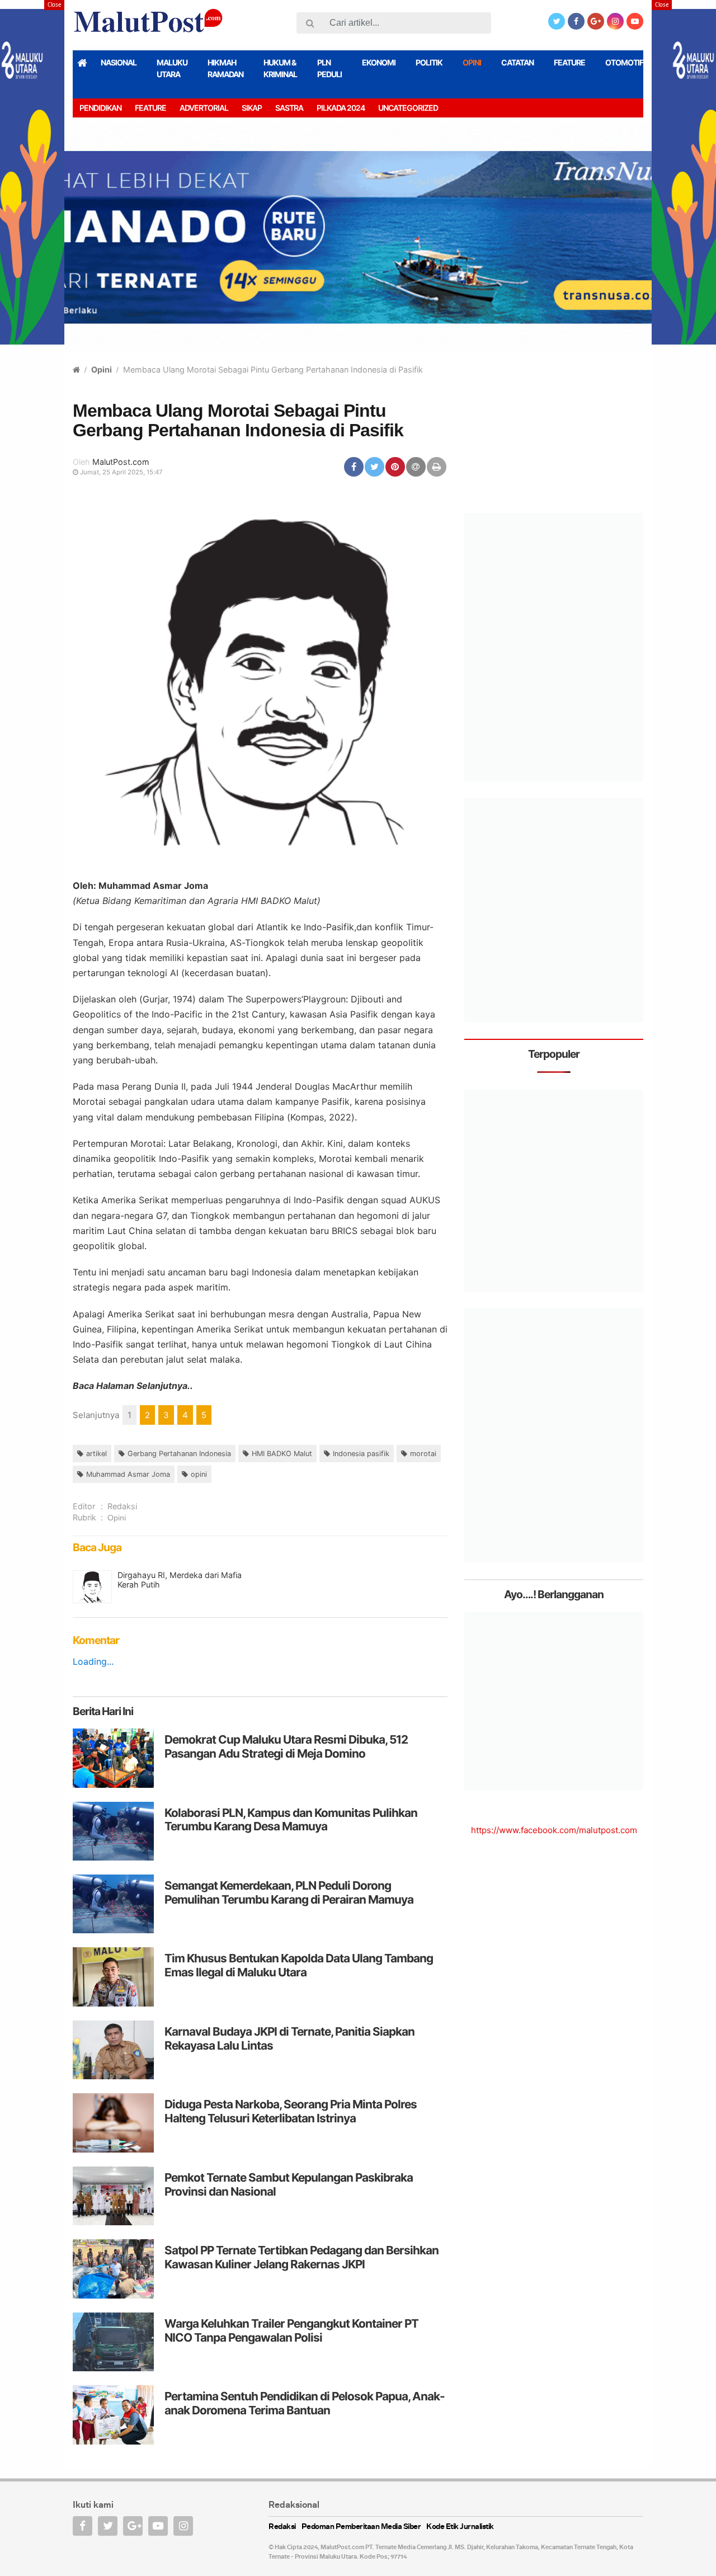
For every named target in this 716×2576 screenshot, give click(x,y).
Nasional (119, 62)
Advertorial (204, 108)
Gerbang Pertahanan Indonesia (179, 1454)
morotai (423, 1454)
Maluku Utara (172, 68)
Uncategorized (408, 108)
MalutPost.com (121, 462)
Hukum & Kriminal (280, 68)
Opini (472, 62)
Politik (429, 62)
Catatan (517, 62)
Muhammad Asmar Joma (128, 1474)
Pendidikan (100, 108)
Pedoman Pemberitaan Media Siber (361, 2527)
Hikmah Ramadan (225, 68)
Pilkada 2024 (341, 108)
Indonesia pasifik (361, 1454)
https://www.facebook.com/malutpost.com (554, 1830)
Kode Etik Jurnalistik (460, 2527)
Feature (569, 62)
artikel (96, 1454)
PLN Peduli (329, 68)
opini (199, 1474)
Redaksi (122, 1506)
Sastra (289, 108)
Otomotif (624, 62)
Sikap (252, 108)
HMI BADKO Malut (282, 1454)
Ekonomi (379, 62)
